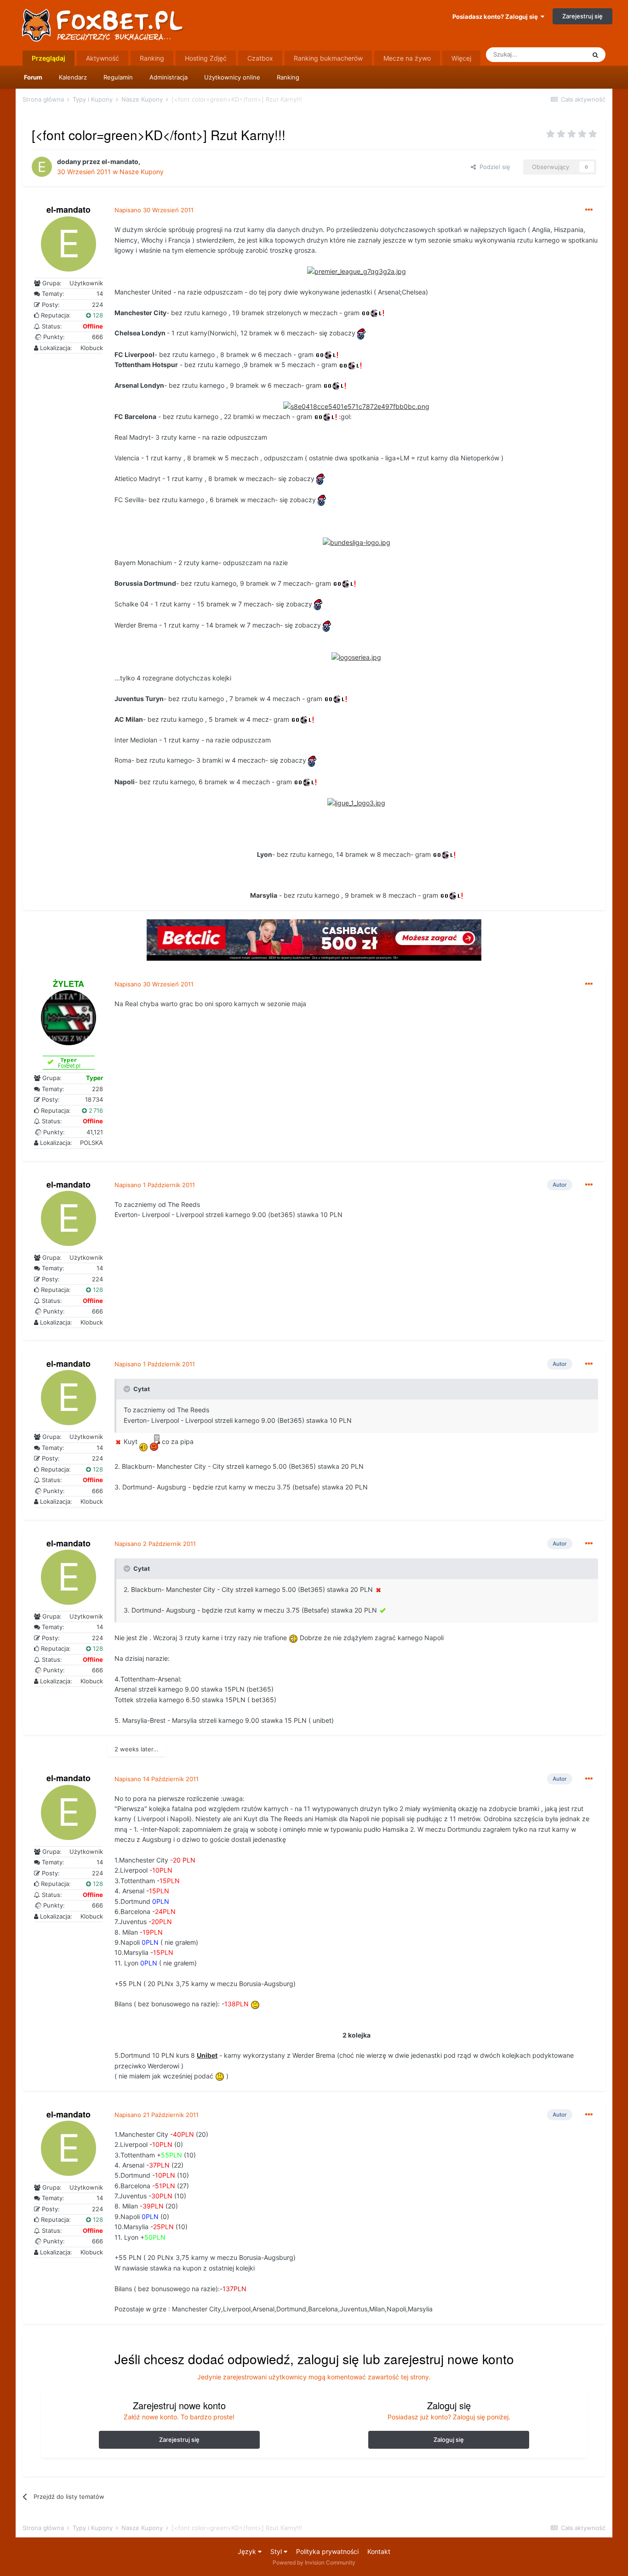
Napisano (154, 210)
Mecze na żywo (407, 58)
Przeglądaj (49, 58)
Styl (277, 2551)
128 (97, 315)
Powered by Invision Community (314, 2562)
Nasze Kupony (142, 172)
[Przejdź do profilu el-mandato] (42, 167)
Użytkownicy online (232, 77)
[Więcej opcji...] (589, 210)
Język (248, 2551)
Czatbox (260, 58)
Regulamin (118, 77)
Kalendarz (73, 77)
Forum (33, 77)
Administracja (168, 77)
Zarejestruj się (582, 16)
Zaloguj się (449, 2440)
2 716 (95, 1110)
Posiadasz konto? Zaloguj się (497, 17)
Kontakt (379, 2551)
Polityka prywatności (327, 2551)
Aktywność (103, 58)
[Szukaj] (595, 55)
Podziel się (493, 167)
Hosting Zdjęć (206, 58)
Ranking (288, 77)
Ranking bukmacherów (328, 58)
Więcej (461, 58)
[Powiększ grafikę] (357, 271)
